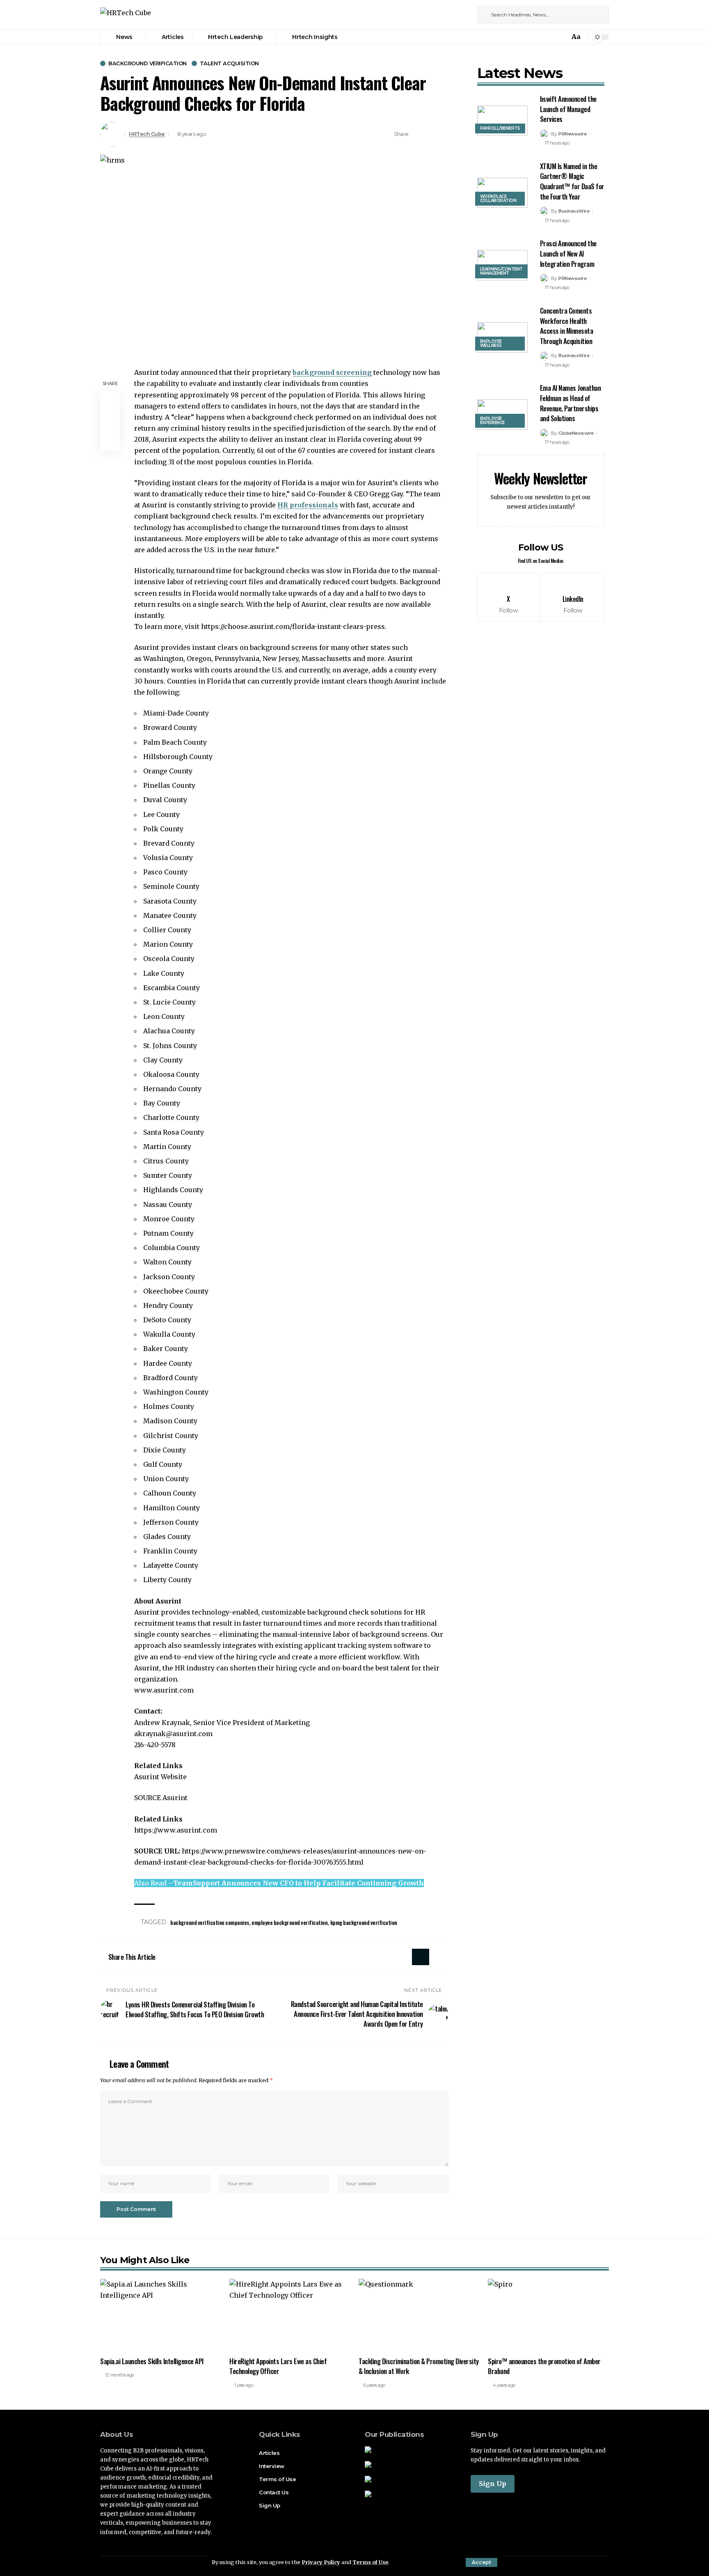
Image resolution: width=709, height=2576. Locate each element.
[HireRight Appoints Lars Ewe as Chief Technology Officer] (290, 2315)
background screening (332, 372)
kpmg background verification (364, 1922)
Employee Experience (492, 421)
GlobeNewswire (576, 433)
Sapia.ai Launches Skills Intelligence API (152, 2361)
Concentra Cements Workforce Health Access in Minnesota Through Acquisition (567, 326)
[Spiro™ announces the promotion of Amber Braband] (548, 2315)
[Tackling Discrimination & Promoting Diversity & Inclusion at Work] (419, 2315)
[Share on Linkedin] (430, 134)
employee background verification (289, 1922)
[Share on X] (417, 134)
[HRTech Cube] (126, 15)
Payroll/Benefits (500, 128)
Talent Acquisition (229, 63)
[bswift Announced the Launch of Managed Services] (502, 121)
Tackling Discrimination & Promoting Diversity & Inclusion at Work (419, 2366)
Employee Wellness (491, 343)
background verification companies (210, 1922)
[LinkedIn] (465, 15)
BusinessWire (574, 211)
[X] (456, 15)
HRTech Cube (147, 134)
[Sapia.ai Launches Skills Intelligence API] (161, 2315)
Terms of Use (370, 2562)
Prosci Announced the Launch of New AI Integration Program (568, 253)
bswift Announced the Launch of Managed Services (568, 109)
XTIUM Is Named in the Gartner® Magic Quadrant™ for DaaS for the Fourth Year (572, 181)
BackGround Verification (148, 63)
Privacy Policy (321, 2562)
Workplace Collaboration (498, 198)
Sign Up (493, 2484)
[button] (481, 2562)
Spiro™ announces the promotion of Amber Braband (544, 2366)
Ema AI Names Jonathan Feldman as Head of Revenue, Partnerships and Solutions (571, 403)
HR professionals (308, 505)
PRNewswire (572, 134)
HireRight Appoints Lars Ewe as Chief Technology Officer (278, 2366)
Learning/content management (501, 271)
